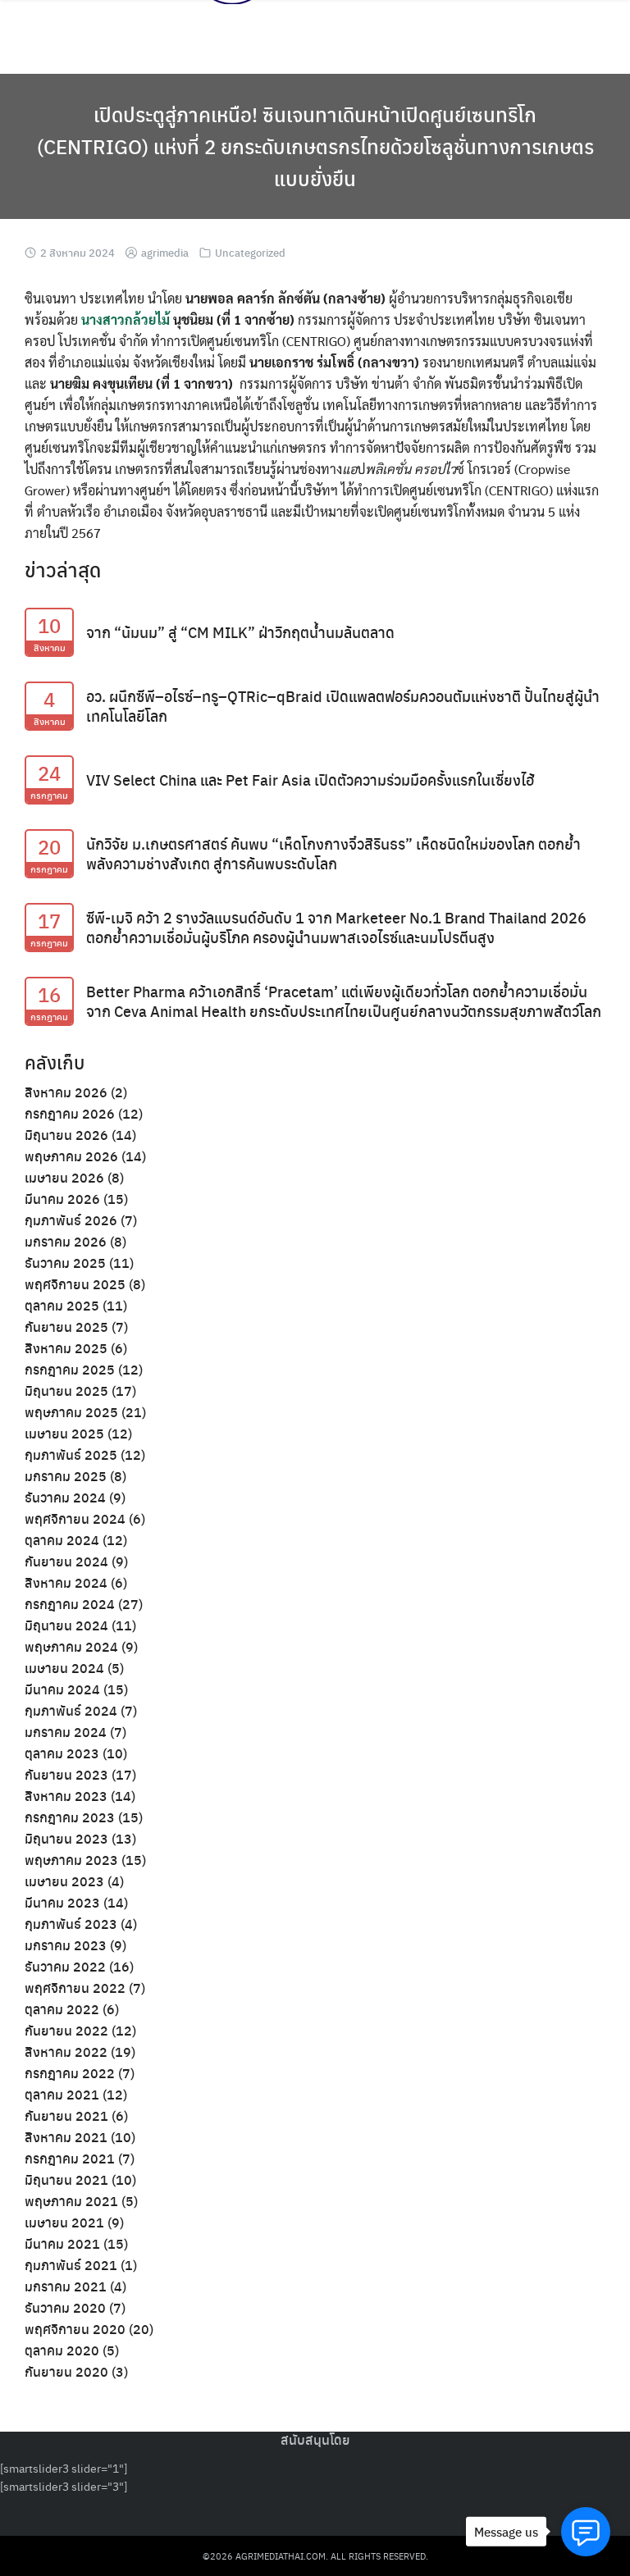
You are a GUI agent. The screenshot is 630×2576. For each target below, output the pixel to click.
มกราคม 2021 (66, 2286)
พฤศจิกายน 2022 (75, 1988)
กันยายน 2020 (66, 2371)
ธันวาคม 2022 (65, 1966)
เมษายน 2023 (64, 1881)
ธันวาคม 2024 (65, 1497)
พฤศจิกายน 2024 (75, 1518)
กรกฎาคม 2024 (70, 1604)
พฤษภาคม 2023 (71, 1860)
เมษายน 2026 (64, 1177)
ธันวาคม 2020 (65, 2307)
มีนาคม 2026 (62, 1199)
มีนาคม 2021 (62, 2243)
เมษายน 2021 (64, 2222)
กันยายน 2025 (66, 1327)
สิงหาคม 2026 (66, 1092)
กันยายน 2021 (66, 2116)
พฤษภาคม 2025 (71, 1412)
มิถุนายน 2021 (66, 2179)
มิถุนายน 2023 (66, 1838)
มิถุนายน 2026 (66, 1135)
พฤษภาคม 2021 (71, 2201)
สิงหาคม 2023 (66, 1796)
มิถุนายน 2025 (66, 1391)
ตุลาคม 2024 (62, 1540)
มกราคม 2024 (66, 1732)
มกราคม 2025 (66, 1476)
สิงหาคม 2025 (66, 1348)
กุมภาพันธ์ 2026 (71, 1220)
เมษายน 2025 (64, 1433)
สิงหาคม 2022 (66, 2052)
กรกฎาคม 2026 (70, 1113)
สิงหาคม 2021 (66, 2137)
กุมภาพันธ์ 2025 (71, 1454)
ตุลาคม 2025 (62, 1305)
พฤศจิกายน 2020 (75, 2329)
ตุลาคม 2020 (62, 2350)
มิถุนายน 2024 (66, 1625)
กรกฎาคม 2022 (70, 2073)
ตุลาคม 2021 (62, 2094)
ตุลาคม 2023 (62, 1753)
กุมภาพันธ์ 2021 (71, 2265)
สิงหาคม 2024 (66, 1582)
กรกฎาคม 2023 (70, 1817)
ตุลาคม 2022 (62, 2009)
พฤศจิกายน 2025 (75, 1284)
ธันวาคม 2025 (65, 1263)
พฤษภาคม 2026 (71, 1156)
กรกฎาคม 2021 (70, 2158)
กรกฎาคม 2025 (70, 1369)
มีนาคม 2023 (62, 1902)
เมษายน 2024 (64, 1668)
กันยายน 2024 (66, 1561)
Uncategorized (250, 252)
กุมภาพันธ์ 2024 (71, 1710)
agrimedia (165, 252)
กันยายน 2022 (66, 2030)
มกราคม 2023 (66, 1945)
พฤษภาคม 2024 (71, 1646)
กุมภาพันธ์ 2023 (71, 1924)
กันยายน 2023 (66, 1774)
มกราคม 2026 (66, 1241)
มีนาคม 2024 (62, 1689)
